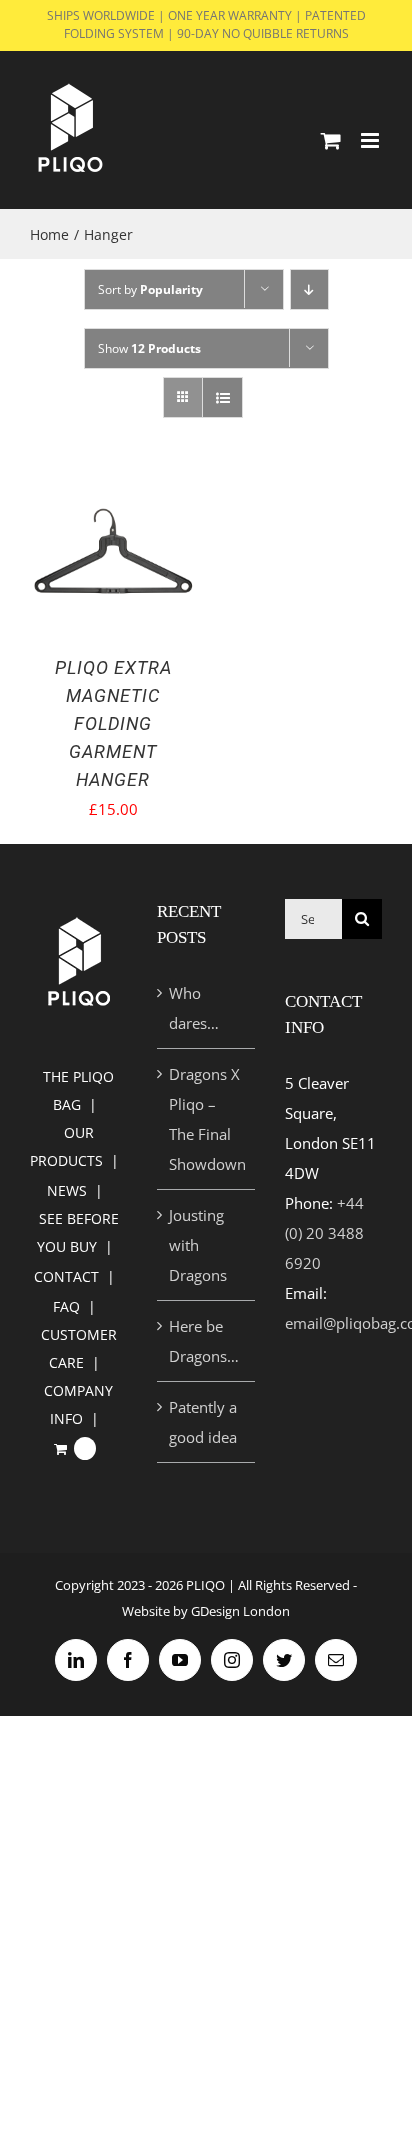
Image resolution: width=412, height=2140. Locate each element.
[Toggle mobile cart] (331, 140)
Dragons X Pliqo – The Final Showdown (206, 1119)
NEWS (67, 1190)
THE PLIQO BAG (78, 1090)
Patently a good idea (203, 1422)
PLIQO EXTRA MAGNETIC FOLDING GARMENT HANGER (113, 723)
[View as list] (222, 397)
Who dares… (194, 1008)
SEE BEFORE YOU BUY (78, 1232)
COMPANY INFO (78, 1404)
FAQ (66, 1306)
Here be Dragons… (204, 1341)
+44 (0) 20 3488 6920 (324, 1233)
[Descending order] (309, 289)
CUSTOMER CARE (79, 1348)
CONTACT (66, 1276)
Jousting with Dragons (198, 1245)
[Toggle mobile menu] (371, 140)
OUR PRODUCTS (66, 1146)
